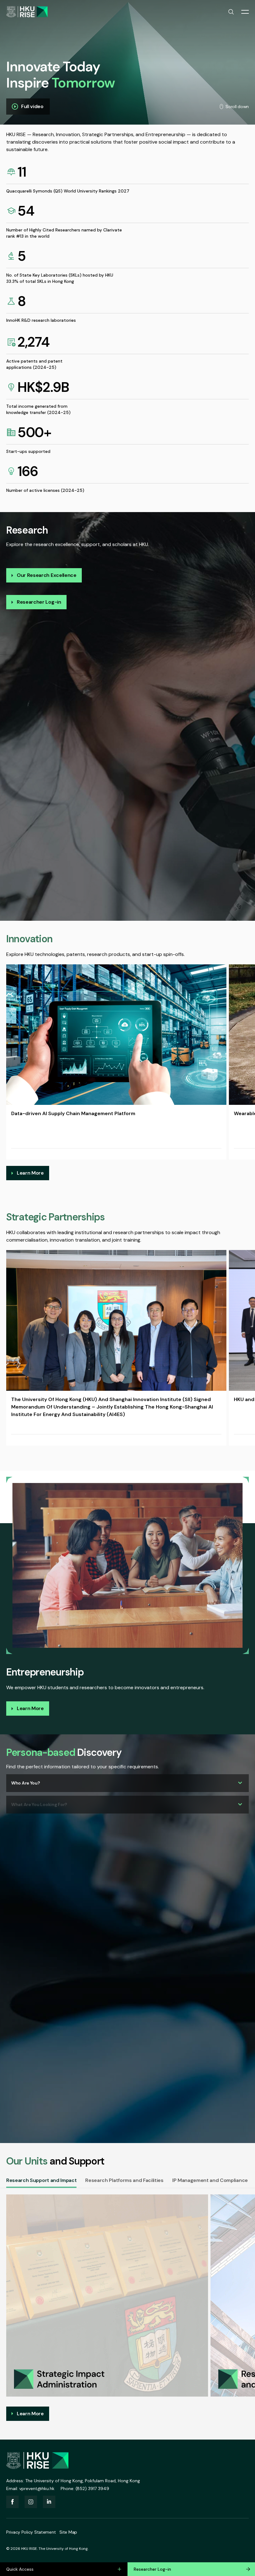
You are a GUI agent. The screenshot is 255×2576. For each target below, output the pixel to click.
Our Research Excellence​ (47, 575)
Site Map (68, 2532)
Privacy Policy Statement (31, 2532)
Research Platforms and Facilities (124, 2180)
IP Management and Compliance (210, 2180)
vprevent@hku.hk (37, 2488)
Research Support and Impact (41, 2180)
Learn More (30, 1173)
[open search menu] (231, 12)
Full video (32, 106)
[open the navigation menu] (245, 12)
